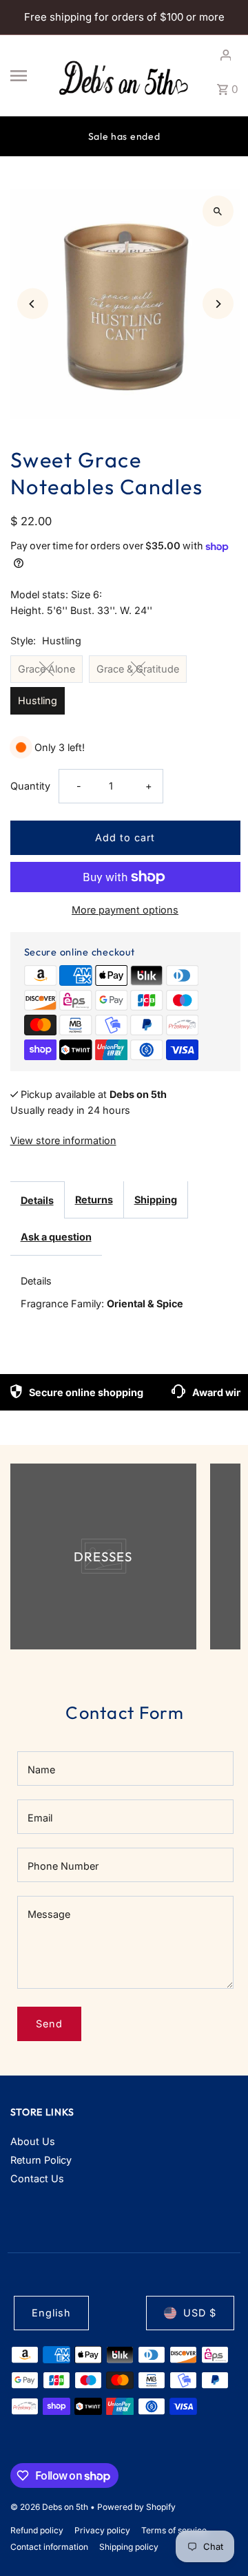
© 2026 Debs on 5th (50, 2507)
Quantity (30, 786)
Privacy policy (102, 2530)
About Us (33, 2141)
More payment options (125, 910)
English (51, 2313)
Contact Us (37, 2178)
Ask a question (56, 1237)
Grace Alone (46, 669)
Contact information (49, 2547)
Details (37, 1200)
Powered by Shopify (136, 2507)
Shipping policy (129, 2547)
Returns (94, 1200)
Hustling (38, 700)
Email (40, 1818)
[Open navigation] (28, 76)
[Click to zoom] (218, 211)
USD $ (200, 2313)
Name (41, 1770)
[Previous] (33, 304)
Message (49, 1914)
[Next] (218, 304)
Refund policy (37, 2530)
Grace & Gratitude (138, 669)
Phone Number (63, 1866)
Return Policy (41, 2160)
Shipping (156, 1200)
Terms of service (174, 2530)
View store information (63, 1140)
